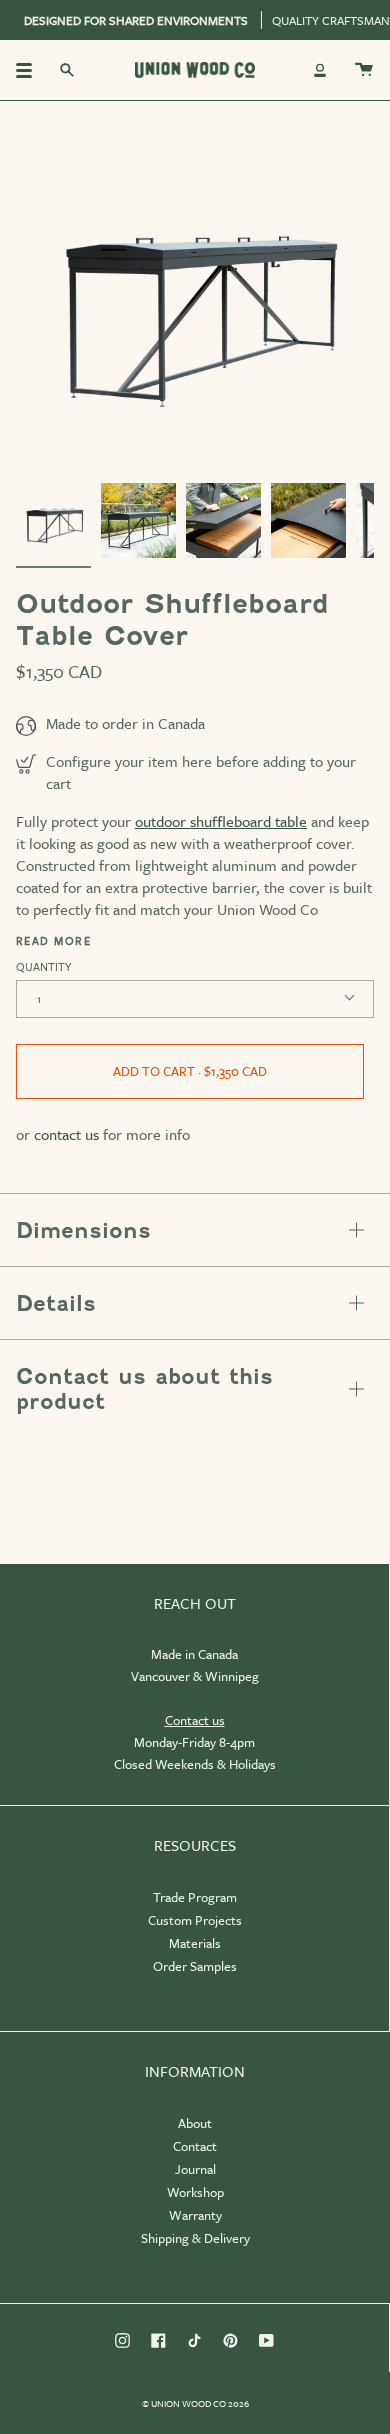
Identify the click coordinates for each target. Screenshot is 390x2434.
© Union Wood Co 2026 (195, 2403)
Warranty (195, 2215)
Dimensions (83, 1230)
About (195, 2123)
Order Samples (195, 1966)
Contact (195, 2146)
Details (56, 1303)
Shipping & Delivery (195, 2238)
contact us (66, 1134)
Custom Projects (195, 1920)
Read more (53, 941)
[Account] (320, 70)
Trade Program (195, 1897)
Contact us (195, 1720)
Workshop (195, 2192)
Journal (195, 2169)
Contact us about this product (144, 1389)
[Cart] (364, 70)
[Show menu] (31, 70)
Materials (195, 1943)
